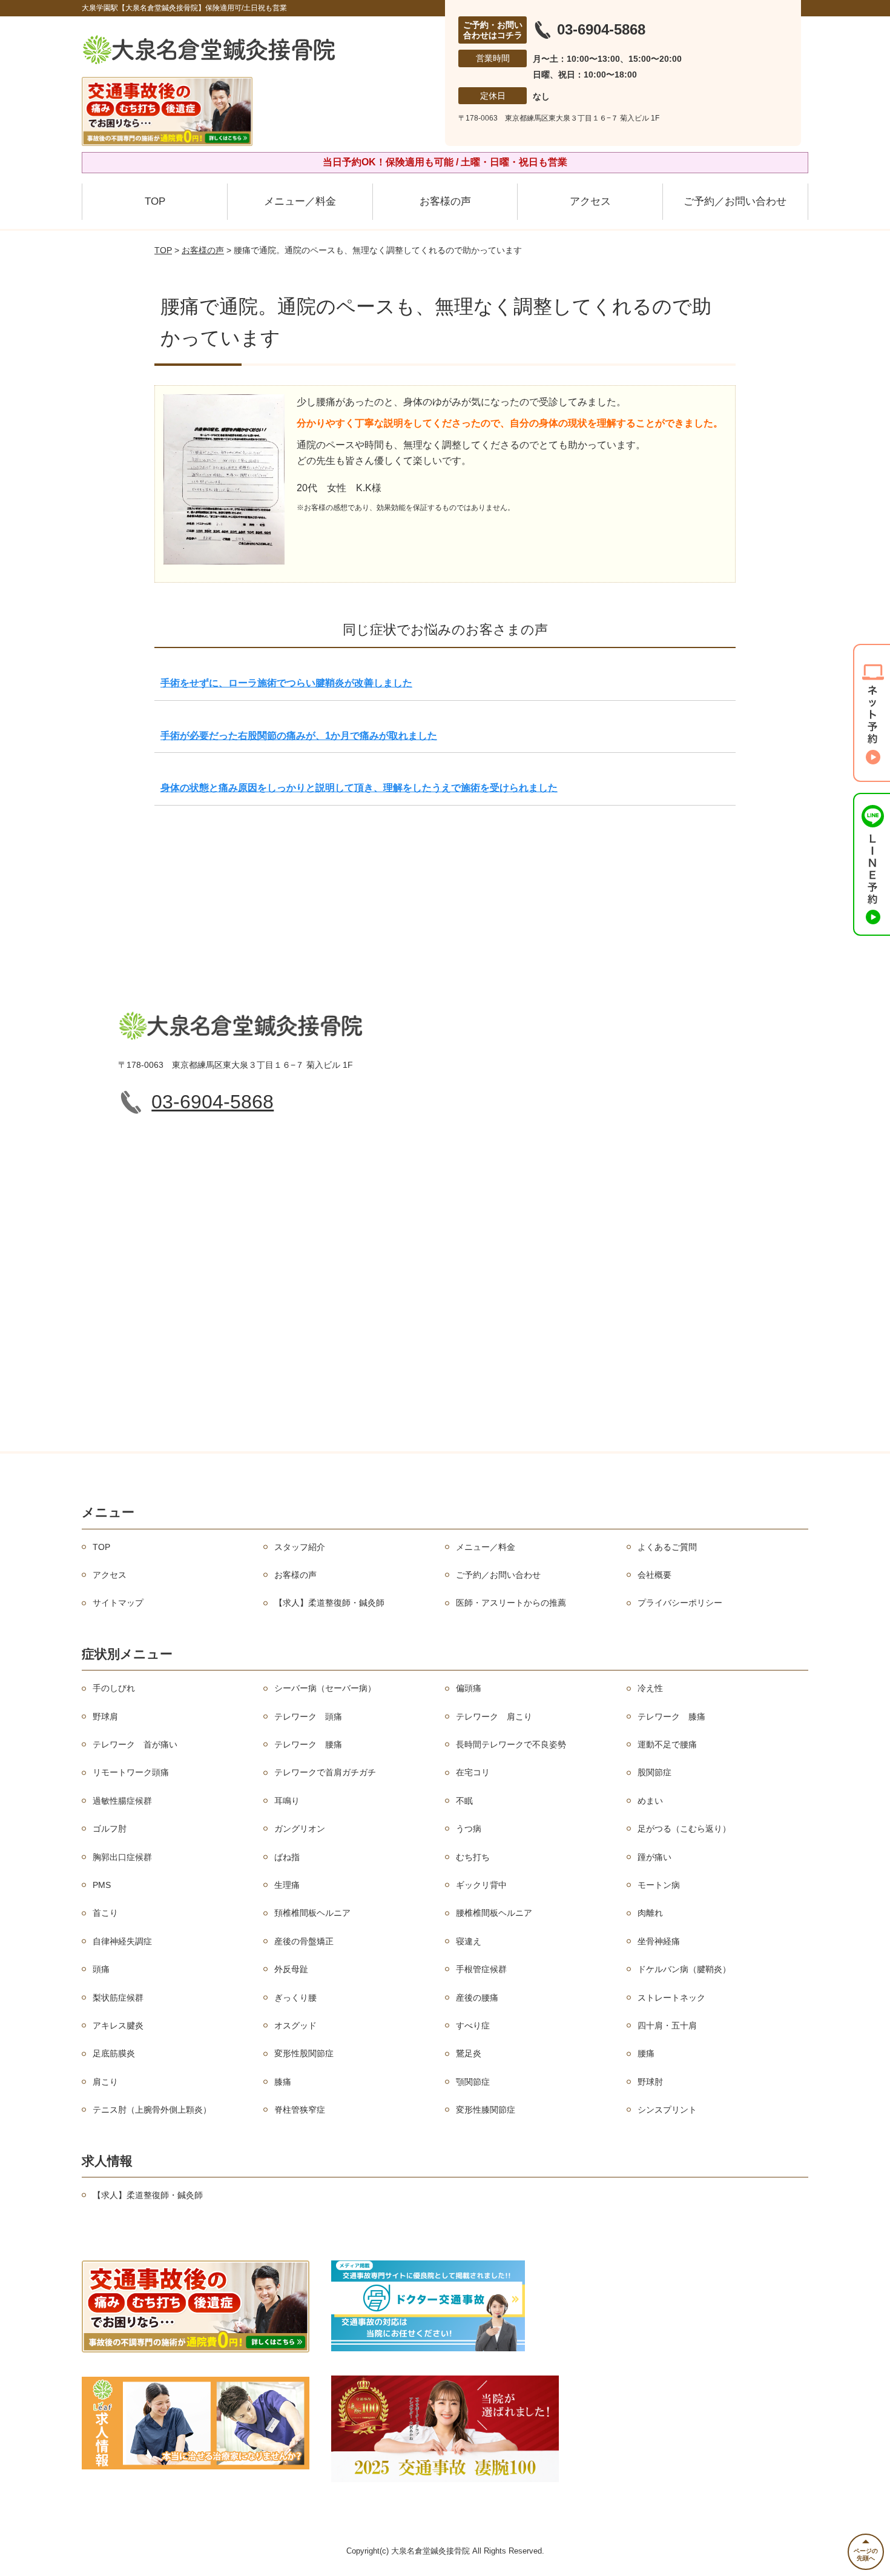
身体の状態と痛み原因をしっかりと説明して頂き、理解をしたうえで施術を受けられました (359, 788)
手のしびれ (114, 1688)
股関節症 (654, 1772)
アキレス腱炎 (118, 2025)
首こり (105, 1913)
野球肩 (105, 1717)
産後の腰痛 (477, 1998)
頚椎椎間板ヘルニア (312, 1913)
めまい (650, 1801)
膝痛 (283, 2082)
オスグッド (295, 2025)
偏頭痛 (469, 1688)
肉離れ (650, 1913)
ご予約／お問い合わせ (735, 201)
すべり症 (473, 2025)
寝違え (469, 1941)
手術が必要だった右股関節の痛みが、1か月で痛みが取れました (299, 736)
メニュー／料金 (300, 201)
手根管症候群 (481, 1969)
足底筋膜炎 (114, 2053)
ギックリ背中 (481, 1885)
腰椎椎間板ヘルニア (494, 1913)
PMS (102, 1885)
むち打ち (473, 1857)
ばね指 (287, 1857)
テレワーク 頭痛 (308, 1717)
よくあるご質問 (667, 1547)
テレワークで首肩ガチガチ (325, 1772)
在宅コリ (473, 1772)
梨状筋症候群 (118, 1998)
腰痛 (646, 2053)
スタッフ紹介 (300, 1547)
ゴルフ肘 (110, 1829)
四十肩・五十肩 (667, 2025)
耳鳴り (287, 1801)
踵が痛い (654, 1857)
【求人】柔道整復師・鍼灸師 (329, 1603)
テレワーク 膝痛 (671, 1717)
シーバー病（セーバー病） (325, 1688)
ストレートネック (671, 1998)
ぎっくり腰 (295, 1998)
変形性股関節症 (304, 2053)
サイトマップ (118, 1603)
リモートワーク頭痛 (131, 1772)
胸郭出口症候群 (122, 1857)
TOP (155, 201)
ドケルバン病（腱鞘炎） (684, 1969)
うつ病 (469, 1829)
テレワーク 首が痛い (135, 1744)
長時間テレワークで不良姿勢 (511, 1744)
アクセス (590, 201)
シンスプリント (667, 2110)
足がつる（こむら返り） (684, 1829)
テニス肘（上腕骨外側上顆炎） (152, 2110)
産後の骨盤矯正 (304, 1941)
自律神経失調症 (122, 1941)
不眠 (464, 1801)
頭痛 (101, 1969)
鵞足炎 (469, 2053)
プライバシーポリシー (680, 1603)
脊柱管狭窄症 (300, 2110)
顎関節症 (473, 2082)
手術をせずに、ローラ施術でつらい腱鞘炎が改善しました (286, 683)
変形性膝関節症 (486, 2110)
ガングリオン (300, 1829)
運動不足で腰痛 (667, 1744)
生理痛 (287, 1885)
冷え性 (650, 1688)
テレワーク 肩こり (494, 1717)
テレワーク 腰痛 (308, 1744)
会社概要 (654, 1575)
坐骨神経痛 (659, 1941)
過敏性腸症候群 (122, 1801)
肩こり (105, 2082)
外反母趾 (291, 1969)
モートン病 (659, 1885)
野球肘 (650, 2082)
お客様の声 (445, 201)
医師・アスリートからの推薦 (511, 1603)
